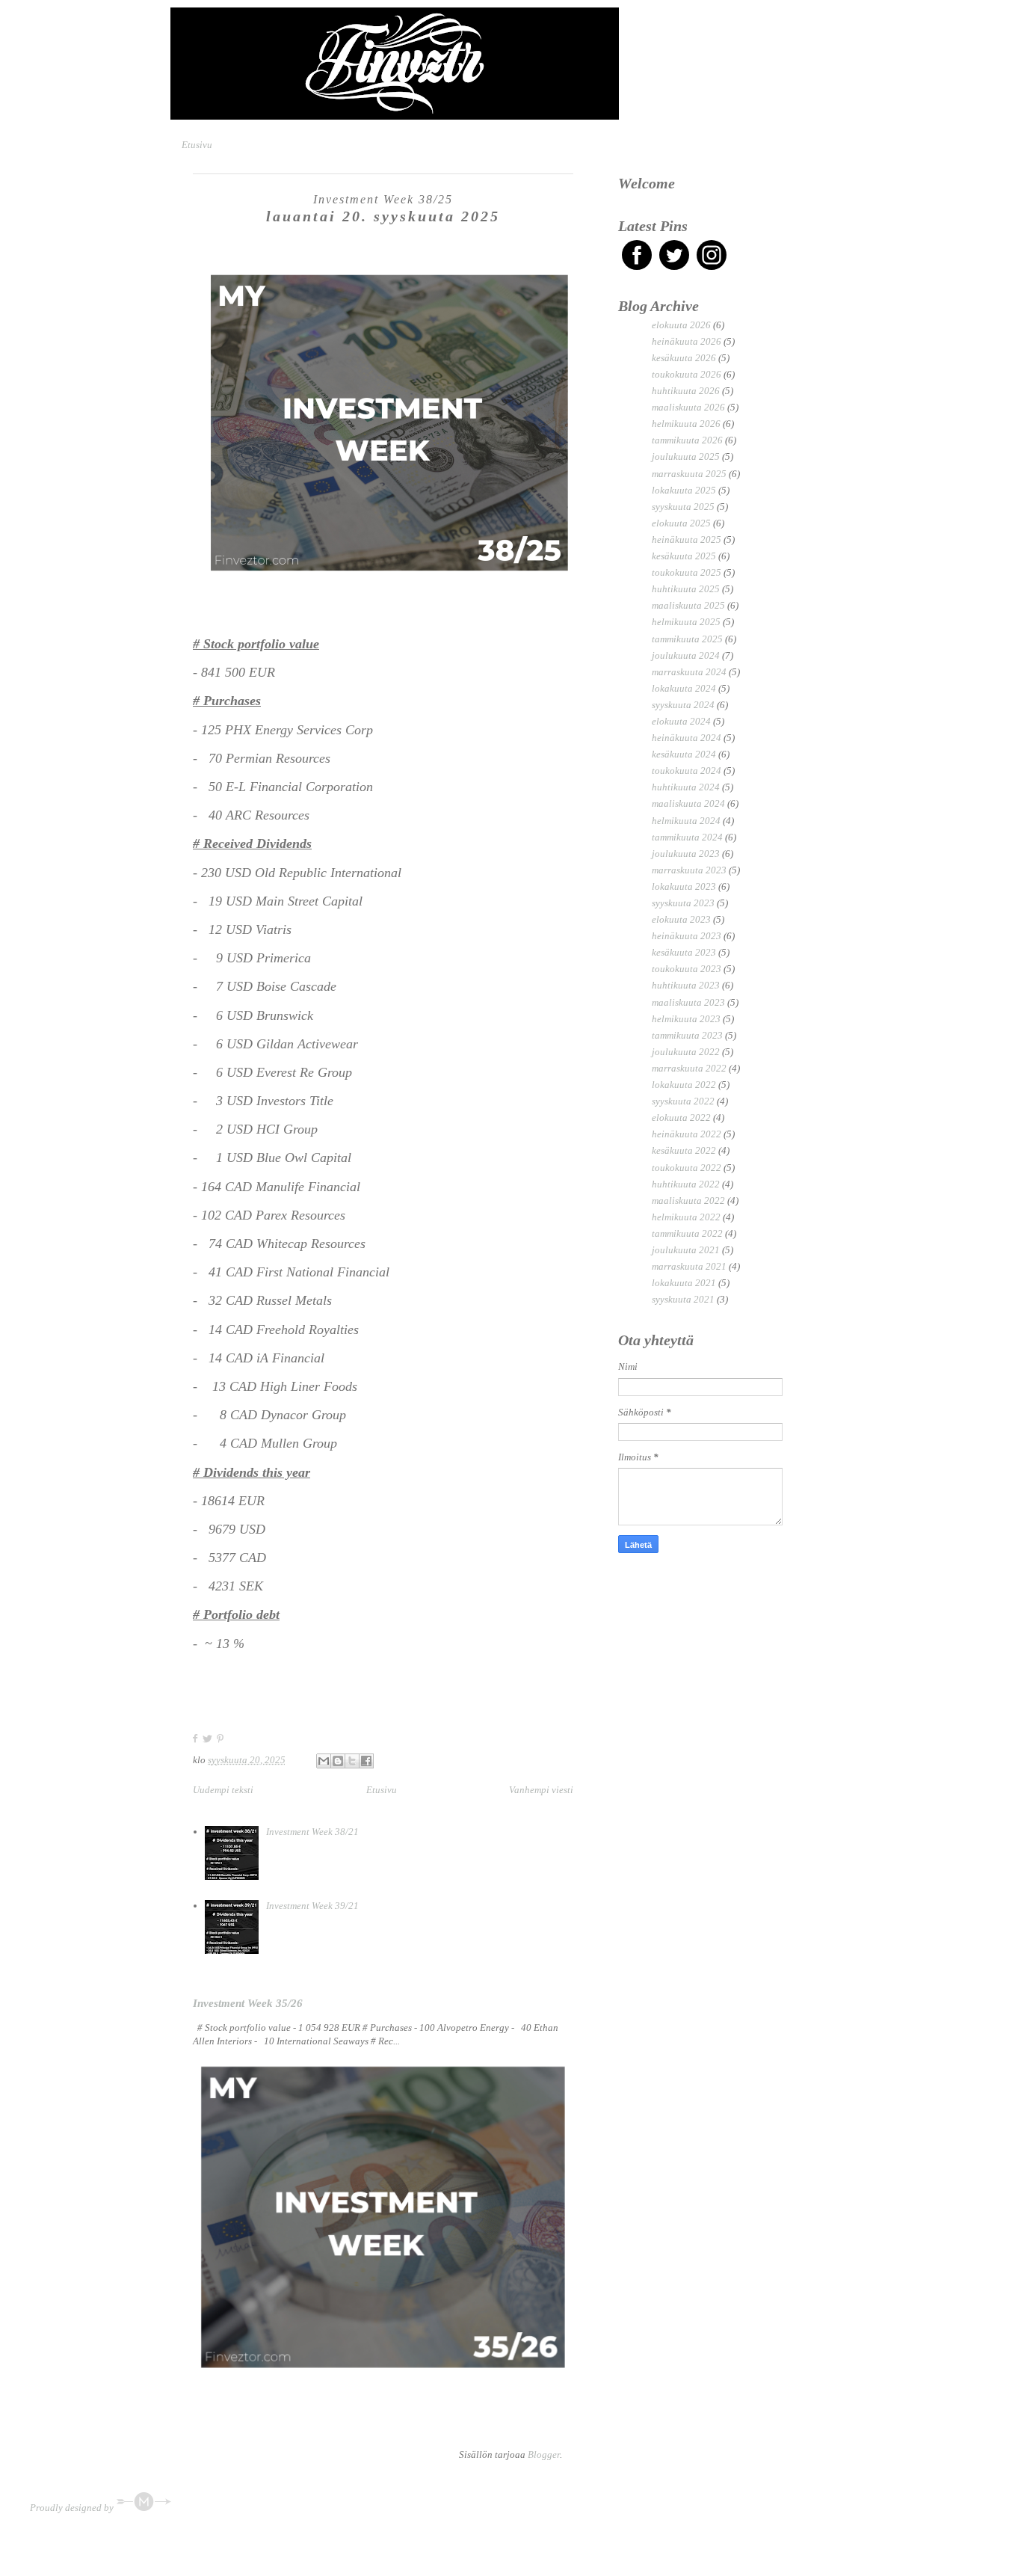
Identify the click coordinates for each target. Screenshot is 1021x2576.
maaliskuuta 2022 (688, 1201)
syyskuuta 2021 (683, 1299)
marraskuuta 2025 (689, 474)
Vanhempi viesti (541, 1790)
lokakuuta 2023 (684, 886)
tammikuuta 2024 (687, 837)
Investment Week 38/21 (312, 1832)
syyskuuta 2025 (683, 507)
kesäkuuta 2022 (684, 1150)
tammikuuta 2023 (687, 1035)
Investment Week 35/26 (248, 2003)
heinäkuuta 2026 (687, 341)
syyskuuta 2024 (683, 705)
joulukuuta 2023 (686, 854)
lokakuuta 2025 (684, 490)
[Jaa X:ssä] (352, 1761)
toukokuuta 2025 (687, 572)
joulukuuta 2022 (686, 1052)
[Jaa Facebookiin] (366, 1761)
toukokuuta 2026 (687, 374)
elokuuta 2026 (681, 325)
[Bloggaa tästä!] (338, 1761)
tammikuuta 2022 (687, 1233)
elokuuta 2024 (681, 721)
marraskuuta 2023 (689, 870)
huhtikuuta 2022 (686, 1184)
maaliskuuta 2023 (688, 1002)
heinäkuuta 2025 (687, 540)
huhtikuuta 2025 (686, 589)
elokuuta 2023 (681, 919)
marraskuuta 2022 (689, 1068)
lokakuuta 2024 (684, 688)
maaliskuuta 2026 (688, 407)
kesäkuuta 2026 (684, 358)
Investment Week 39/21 (312, 1906)
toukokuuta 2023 (687, 969)
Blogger (544, 2454)
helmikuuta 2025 (686, 622)
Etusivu (197, 145)
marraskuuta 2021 (689, 1266)
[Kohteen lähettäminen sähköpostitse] (324, 1761)
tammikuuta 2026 (687, 440)
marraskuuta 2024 (689, 672)
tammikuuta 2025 (687, 639)
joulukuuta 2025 (686, 457)
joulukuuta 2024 (686, 655)
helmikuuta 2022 (686, 1217)
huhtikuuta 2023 (686, 985)
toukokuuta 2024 (687, 771)
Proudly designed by (73, 2508)
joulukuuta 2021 (686, 1250)
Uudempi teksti (223, 1790)
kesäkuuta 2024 (684, 754)
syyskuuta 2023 (683, 903)
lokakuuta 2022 (684, 1085)
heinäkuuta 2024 (687, 738)
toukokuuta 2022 (687, 1168)
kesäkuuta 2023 (684, 952)
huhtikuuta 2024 (686, 787)
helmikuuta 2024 (686, 821)
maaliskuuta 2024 (688, 803)
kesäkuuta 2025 (684, 556)
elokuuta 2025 (681, 523)
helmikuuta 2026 (686, 424)
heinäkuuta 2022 (687, 1134)
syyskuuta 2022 (683, 1101)
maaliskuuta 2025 (688, 605)
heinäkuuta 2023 (687, 936)
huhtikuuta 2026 (686, 391)
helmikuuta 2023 (686, 1019)
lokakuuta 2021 (684, 1283)
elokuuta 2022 (681, 1118)
